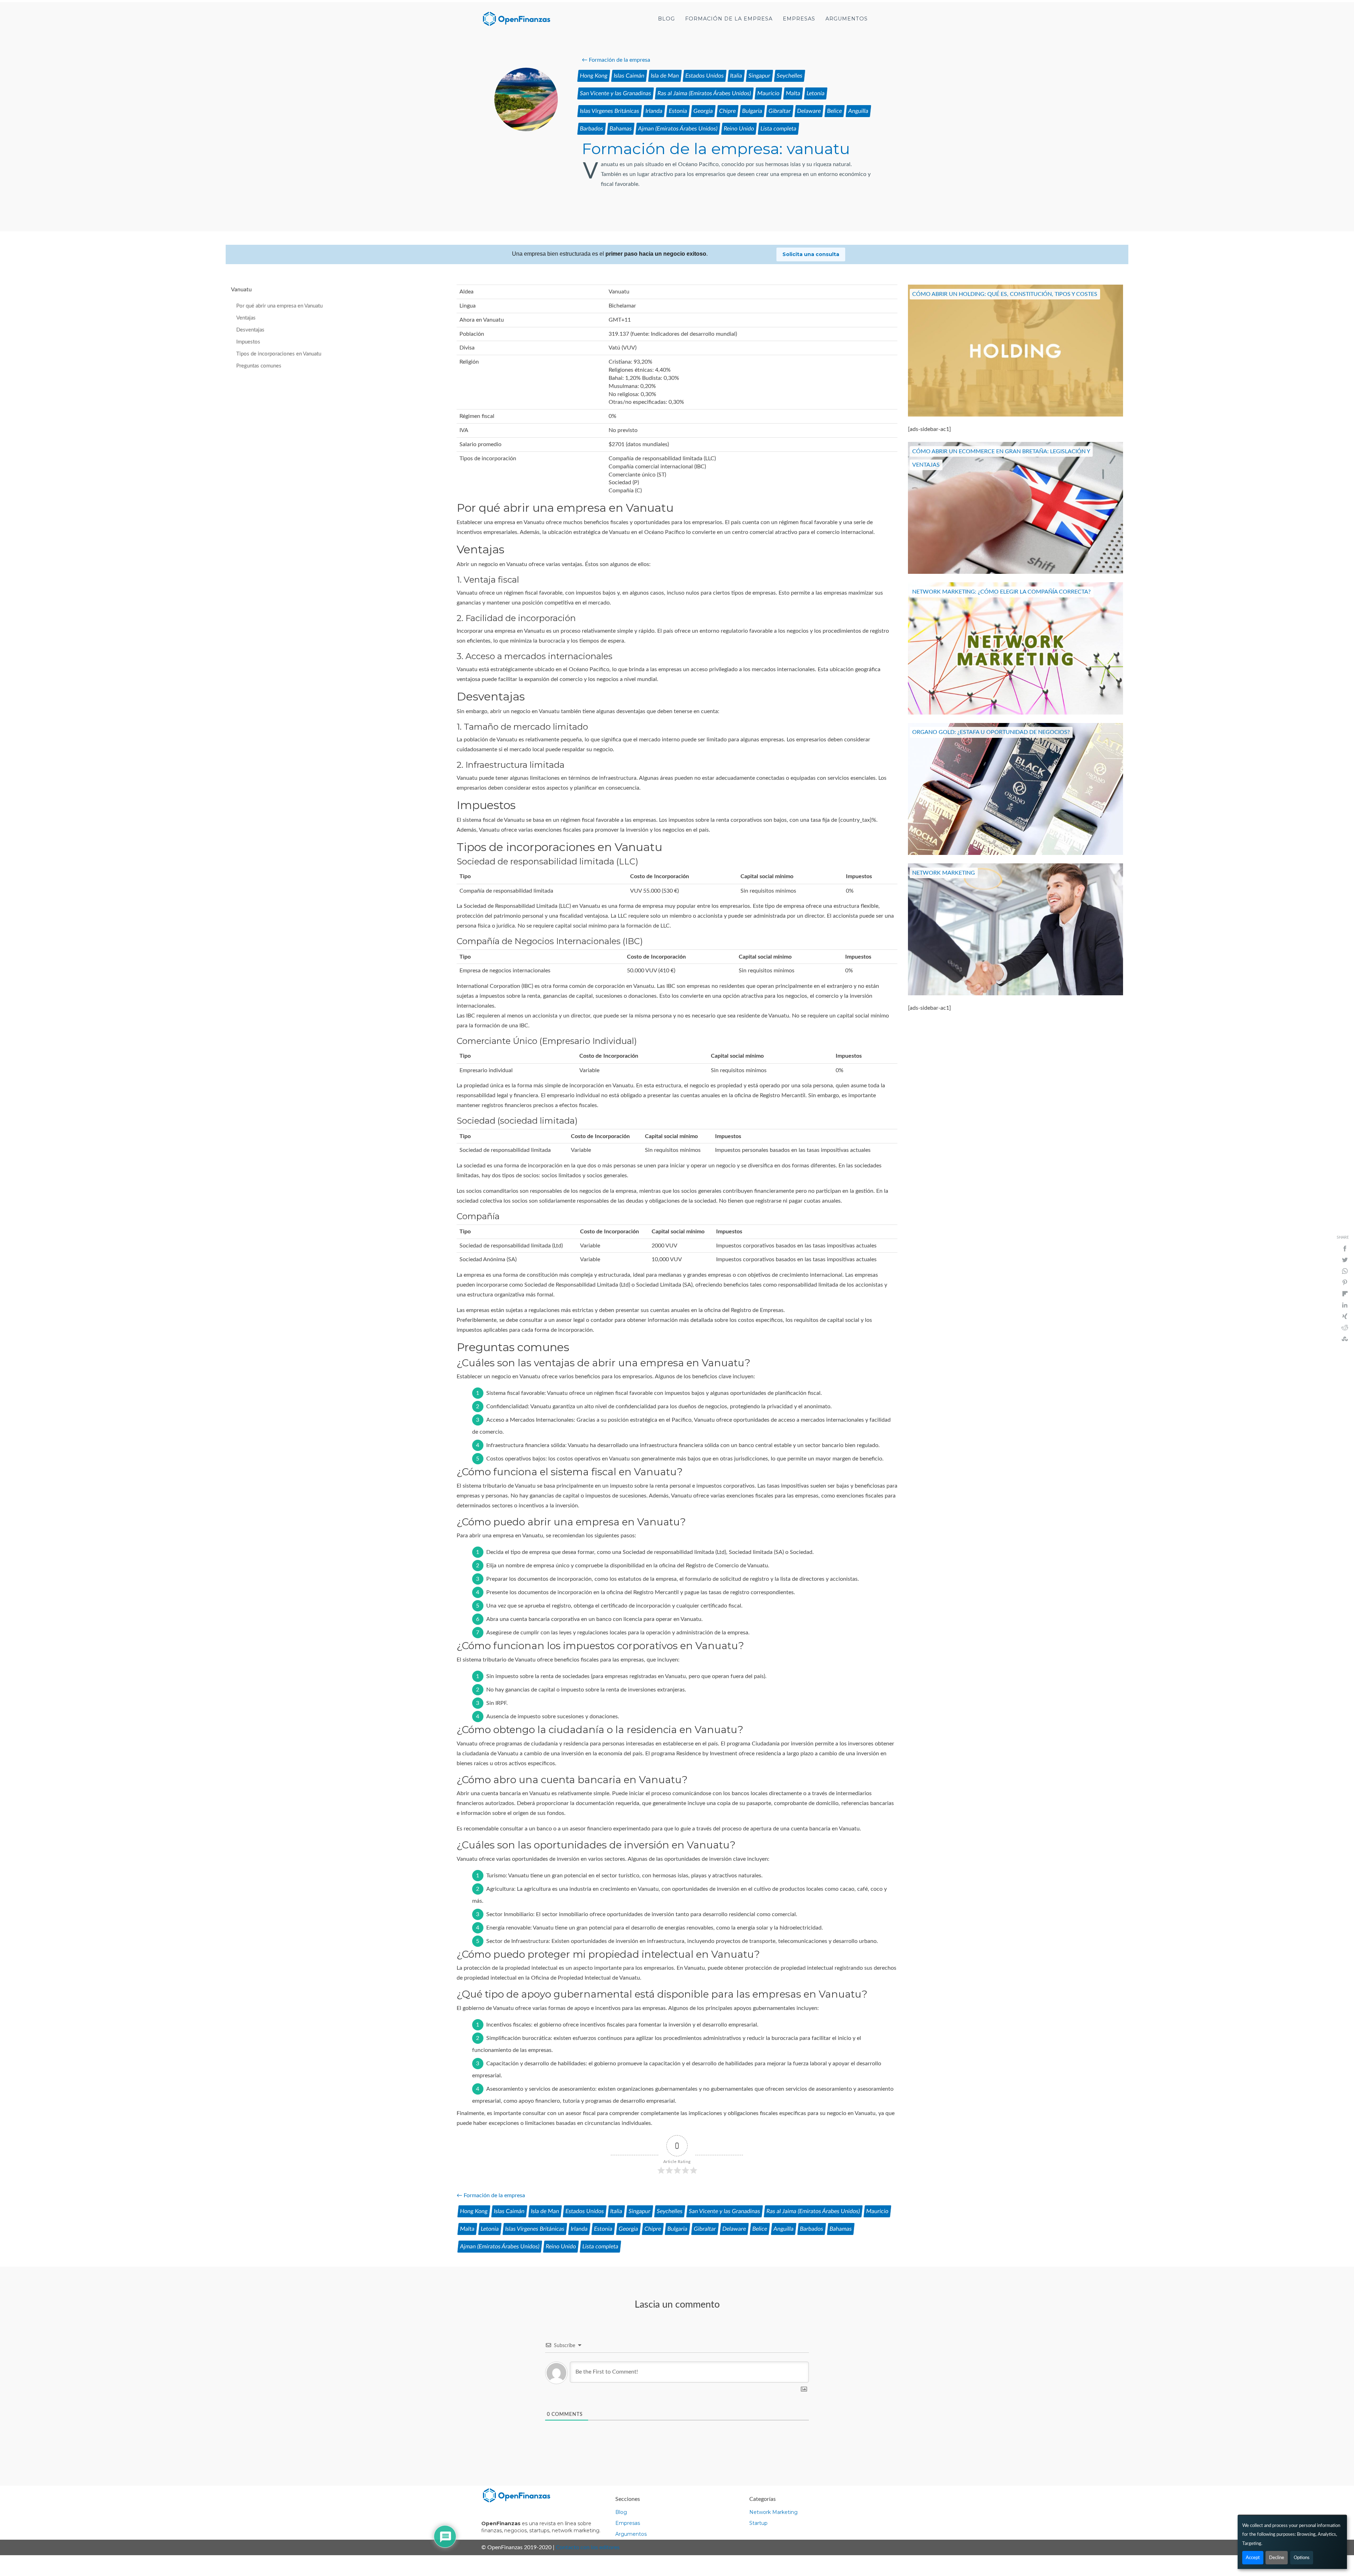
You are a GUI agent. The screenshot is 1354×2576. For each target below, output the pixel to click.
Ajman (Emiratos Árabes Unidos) (678, 129)
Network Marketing (944, 873)
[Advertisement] (129, 146)
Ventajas (246, 318)
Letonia (816, 93)
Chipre (728, 111)
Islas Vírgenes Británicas (610, 111)
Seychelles (790, 76)
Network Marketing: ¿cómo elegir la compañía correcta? (1001, 592)
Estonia (678, 111)
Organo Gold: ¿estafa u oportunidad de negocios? (991, 733)
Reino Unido (739, 129)
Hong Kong (594, 76)
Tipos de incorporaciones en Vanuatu (279, 354)
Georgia (703, 111)
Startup (758, 2523)
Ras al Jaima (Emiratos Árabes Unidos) (704, 93)
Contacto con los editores (588, 2547)
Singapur (760, 76)
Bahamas (621, 129)
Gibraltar (780, 111)
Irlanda (654, 111)
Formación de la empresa (729, 19)
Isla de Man (665, 76)
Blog (666, 19)
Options (1302, 2558)
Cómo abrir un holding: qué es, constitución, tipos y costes (1005, 294)
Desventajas (250, 330)
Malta (793, 93)
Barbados (592, 129)
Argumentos (847, 19)
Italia (736, 76)
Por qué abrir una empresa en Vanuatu (279, 306)
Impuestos (248, 342)
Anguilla (858, 111)
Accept (1253, 2558)
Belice (835, 111)
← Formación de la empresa (616, 60)
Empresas (799, 19)
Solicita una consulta (811, 254)
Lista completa (779, 129)
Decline (1277, 2558)
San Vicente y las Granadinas (616, 93)
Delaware (809, 111)
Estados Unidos (705, 76)
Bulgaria (752, 111)
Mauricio (769, 93)
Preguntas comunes (259, 366)
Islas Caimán (629, 76)
